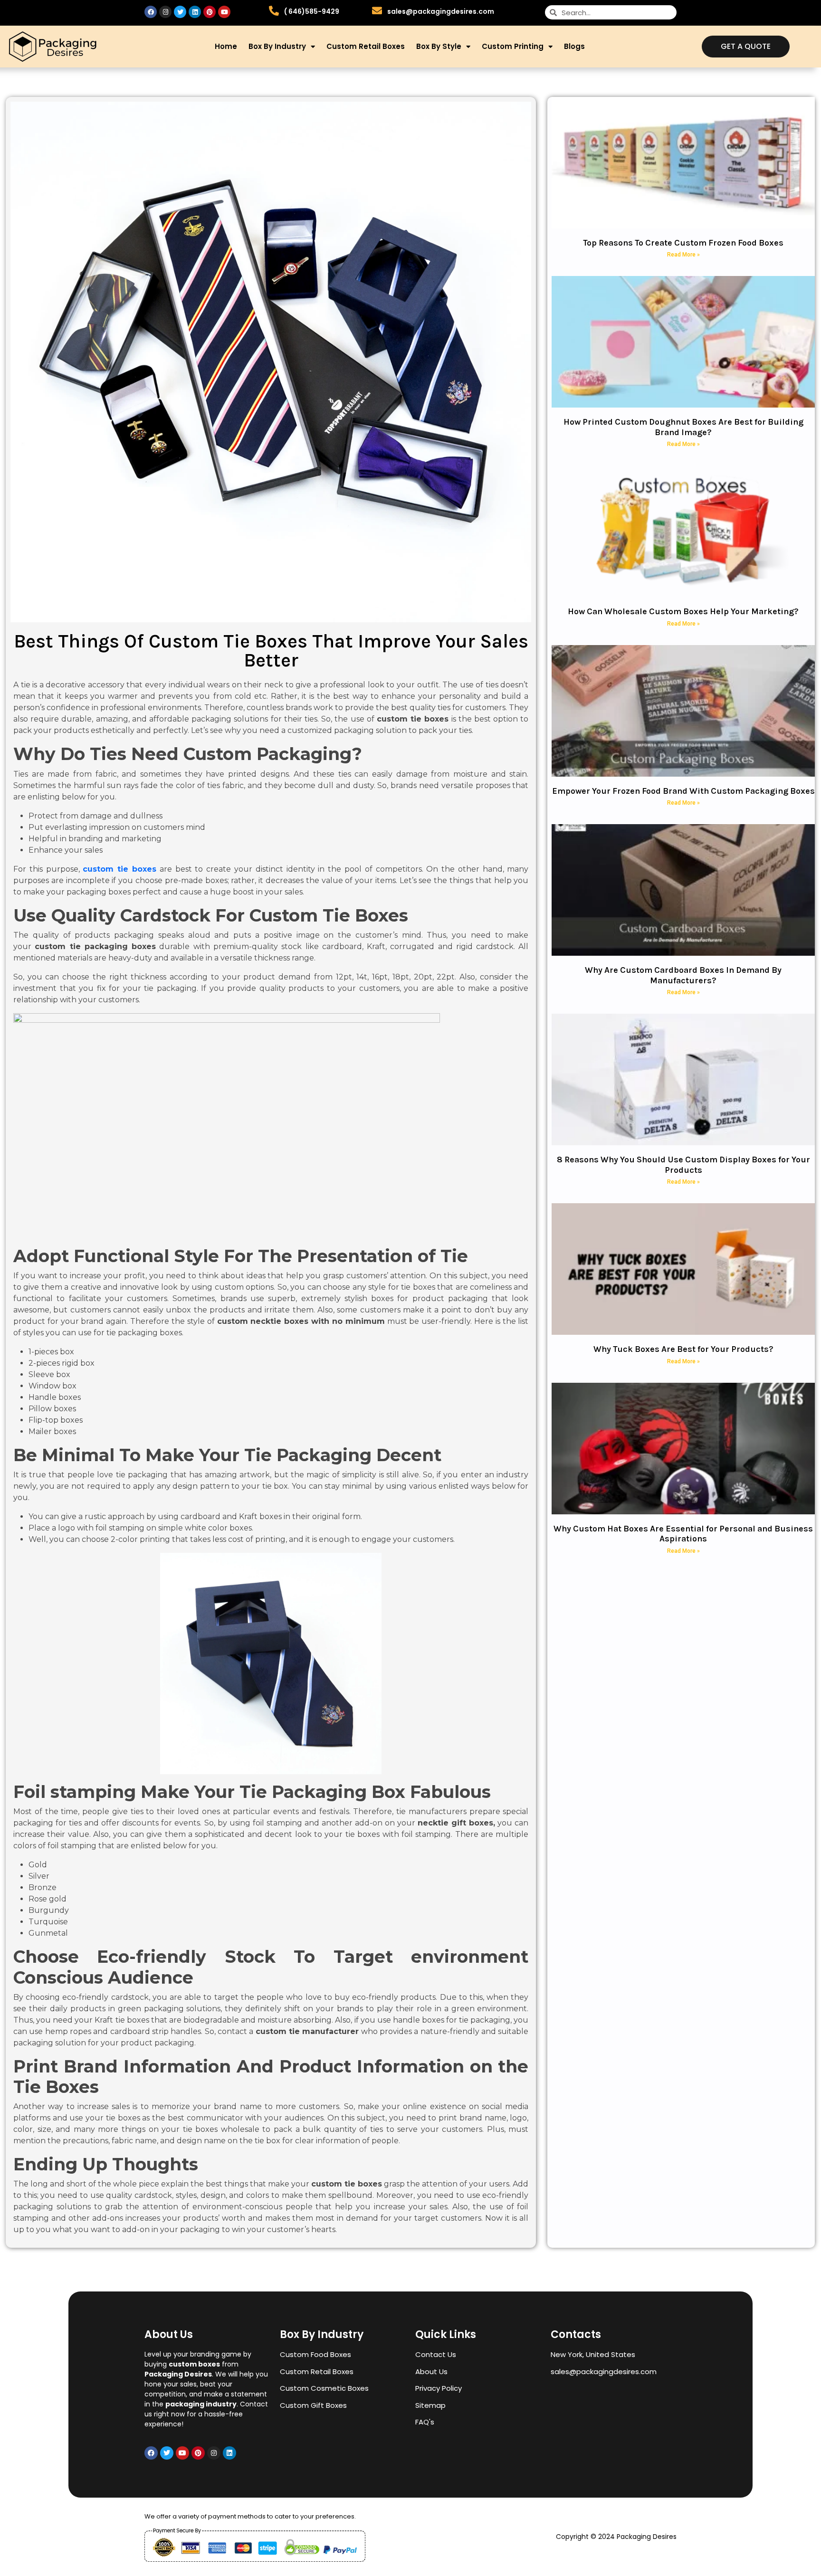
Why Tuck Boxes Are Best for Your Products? (683, 1349)
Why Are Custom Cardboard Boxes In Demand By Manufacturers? (683, 975)
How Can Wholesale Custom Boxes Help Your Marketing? (683, 611)
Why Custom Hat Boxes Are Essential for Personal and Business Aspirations (683, 1534)
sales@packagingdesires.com (441, 11)
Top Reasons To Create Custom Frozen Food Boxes (683, 243)
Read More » (683, 255)
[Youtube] (224, 12)
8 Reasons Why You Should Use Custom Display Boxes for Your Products (683, 1165)
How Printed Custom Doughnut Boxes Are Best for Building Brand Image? (683, 427)
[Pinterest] (210, 12)
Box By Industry (277, 46)
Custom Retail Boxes (366, 46)
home (226, 46)
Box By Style (439, 46)
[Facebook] (151, 12)
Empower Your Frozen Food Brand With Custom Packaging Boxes (683, 791)
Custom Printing (513, 46)
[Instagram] (165, 12)
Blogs (574, 46)
